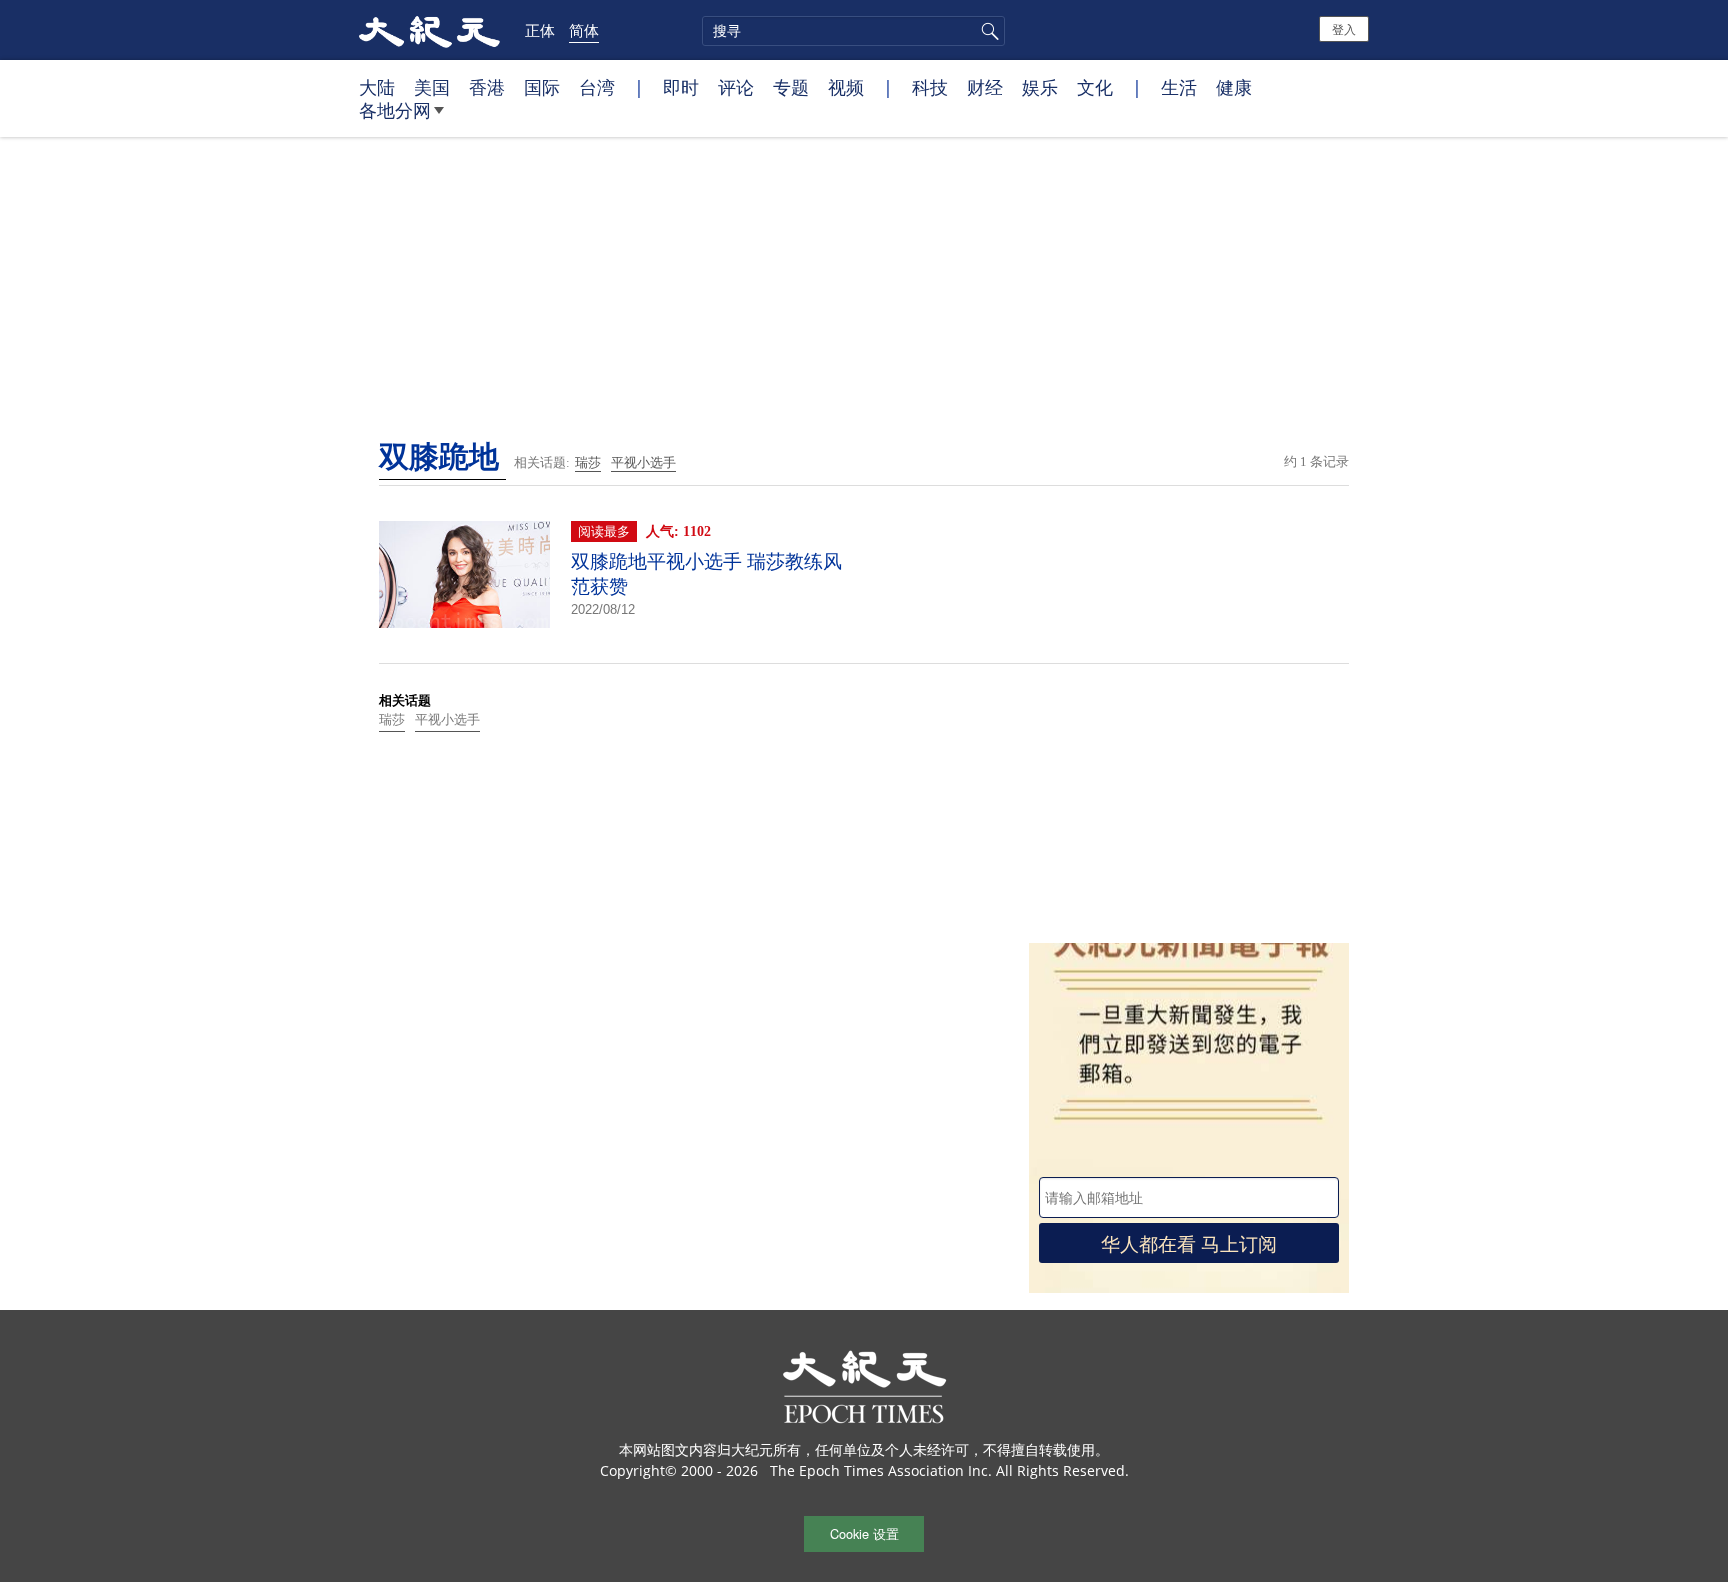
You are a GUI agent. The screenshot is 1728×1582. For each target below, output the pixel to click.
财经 (985, 87)
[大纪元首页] (429, 30)
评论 (736, 87)
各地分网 (395, 110)
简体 (584, 30)
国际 (542, 87)
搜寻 (987, 31)
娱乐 (1040, 87)
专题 (791, 87)
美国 (432, 87)
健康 (1234, 87)
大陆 (377, 87)
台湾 (597, 87)
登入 (1344, 28)
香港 (487, 87)
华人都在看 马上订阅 (1189, 1242)
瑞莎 (588, 462)
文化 (1095, 87)
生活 (1179, 87)
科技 (930, 87)
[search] (853, 31)
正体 (540, 30)
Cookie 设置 (864, 1533)
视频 (846, 87)
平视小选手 (643, 462)
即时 (681, 87)
